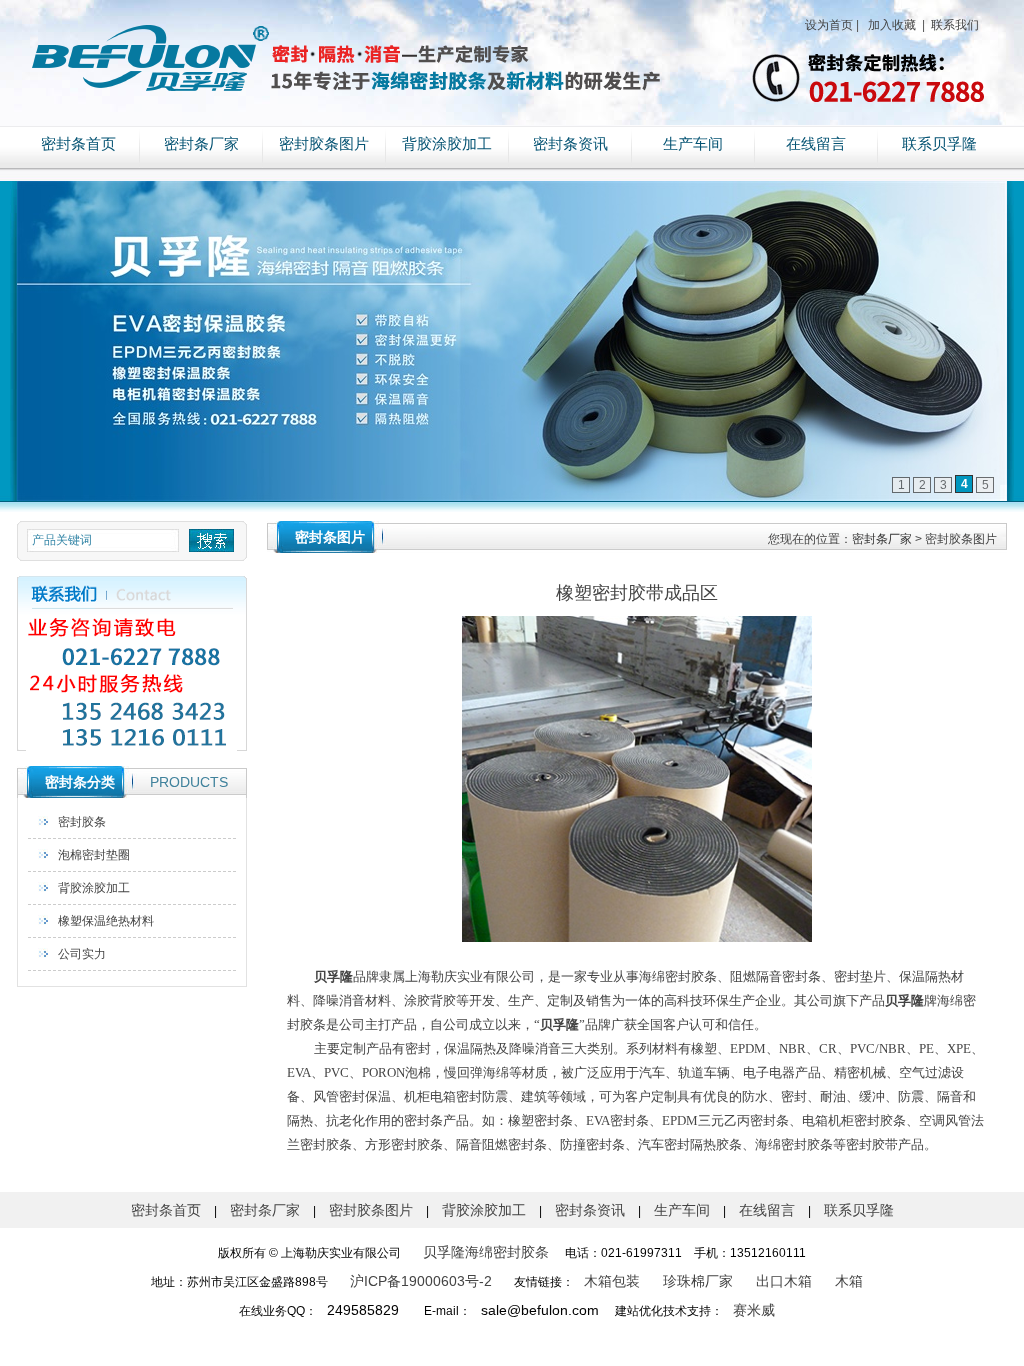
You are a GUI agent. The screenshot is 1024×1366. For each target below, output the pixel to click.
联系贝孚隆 (939, 144)
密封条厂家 (201, 144)
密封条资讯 (570, 144)
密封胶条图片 (324, 144)
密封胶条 (82, 822)
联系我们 (953, 25)
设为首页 (829, 25)
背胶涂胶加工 (447, 144)
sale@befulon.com (540, 1310)
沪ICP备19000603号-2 (421, 1281)
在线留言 (816, 144)
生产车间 (693, 144)
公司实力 (82, 954)
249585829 (363, 1310)
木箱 (849, 1281)
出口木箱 (784, 1281)
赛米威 (754, 1310)
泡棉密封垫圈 (94, 855)
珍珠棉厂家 (698, 1281)
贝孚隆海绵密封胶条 (486, 1252)
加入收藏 (890, 25)
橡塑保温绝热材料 (106, 921)
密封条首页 (78, 144)
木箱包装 (612, 1281)
